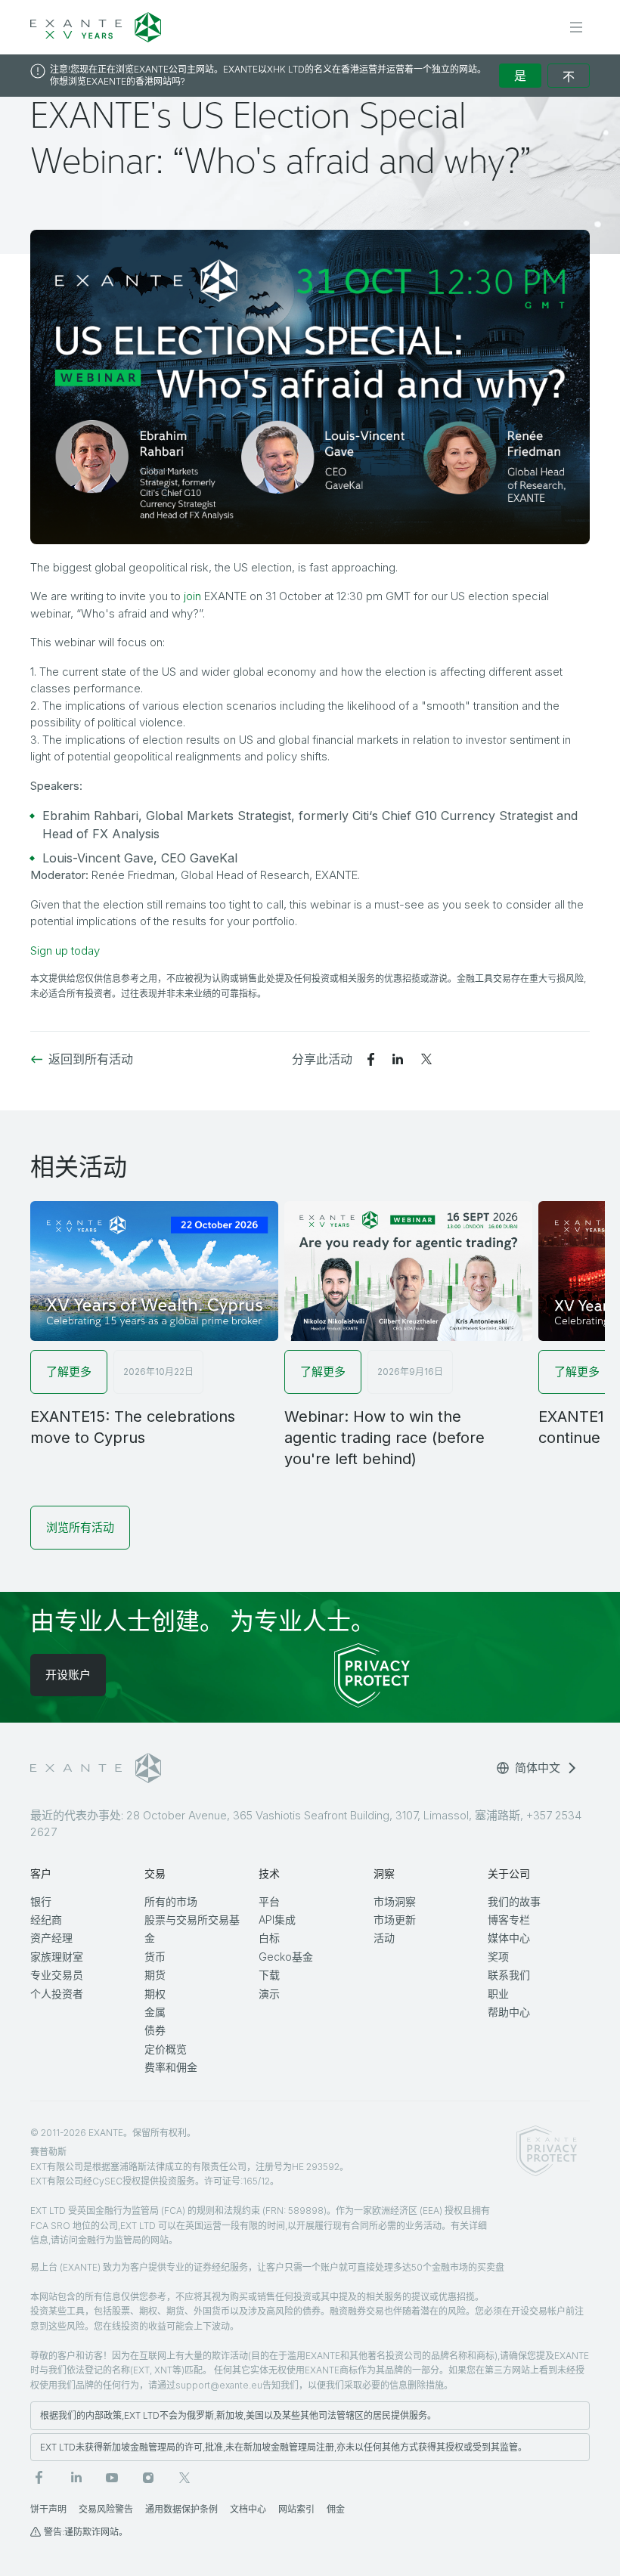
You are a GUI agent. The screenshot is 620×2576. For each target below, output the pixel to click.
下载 (269, 1975)
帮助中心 (509, 2012)
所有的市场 (171, 1901)
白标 (269, 1938)
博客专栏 (509, 1920)
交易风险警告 (106, 2509)
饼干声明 (48, 2509)
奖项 (498, 1957)
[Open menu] (576, 27)
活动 (384, 1938)
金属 (155, 2012)
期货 (155, 1975)
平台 (269, 1901)
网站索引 (296, 2509)
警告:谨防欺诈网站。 (86, 2532)
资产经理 (51, 1938)
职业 (498, 1994)
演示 (269, 1994)
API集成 (277, 1920)
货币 (155, 1957)
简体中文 (538, 1768)
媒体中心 (509, 1938)
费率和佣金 (171, 2067)
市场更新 (395, 1920)
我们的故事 (514, 1901)
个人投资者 (57, 1994)
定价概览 (166, 2049)
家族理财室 (57, 1957)
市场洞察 (395, 1901)
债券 (155, 2030)
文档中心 (248, 2509)
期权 (155, 1994)
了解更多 (69, 1372)
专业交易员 (57, 1975)
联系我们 (509, 1975)
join (192, 596)
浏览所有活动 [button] (80, 1527)
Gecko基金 (286, 1957)
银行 (41, 1901)
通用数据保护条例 (181, 2509)
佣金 (336, 2509)
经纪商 (46, 1920)
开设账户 (68, 1675)
